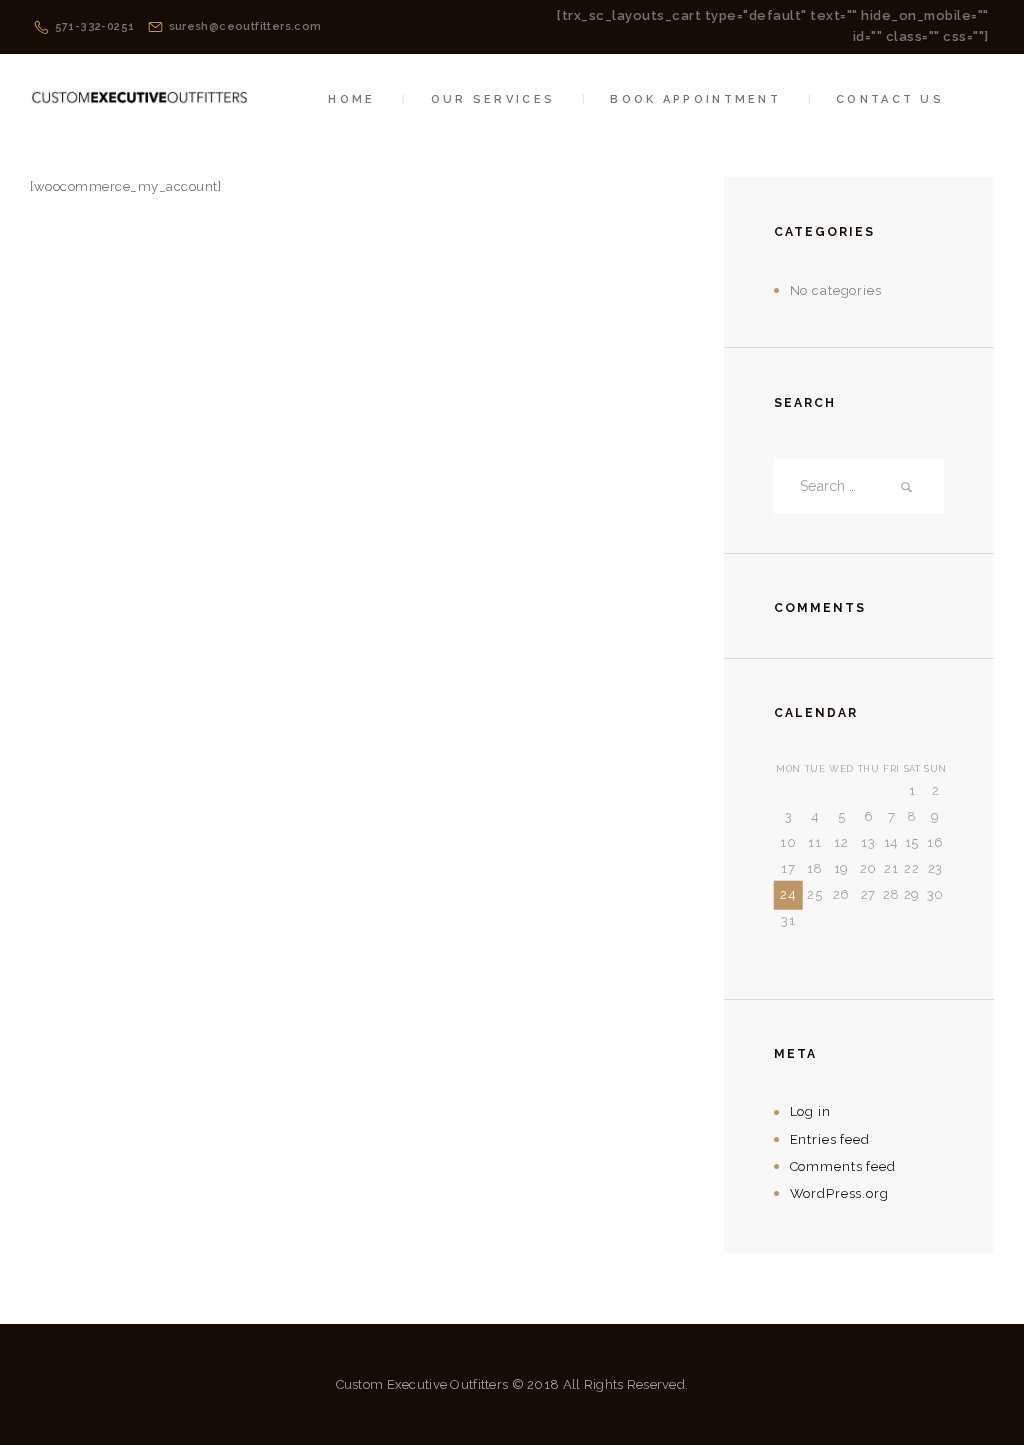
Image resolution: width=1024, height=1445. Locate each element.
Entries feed (830, 1139)
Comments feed (843, 1166)
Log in (810, 1111)
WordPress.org (839, 1193)
